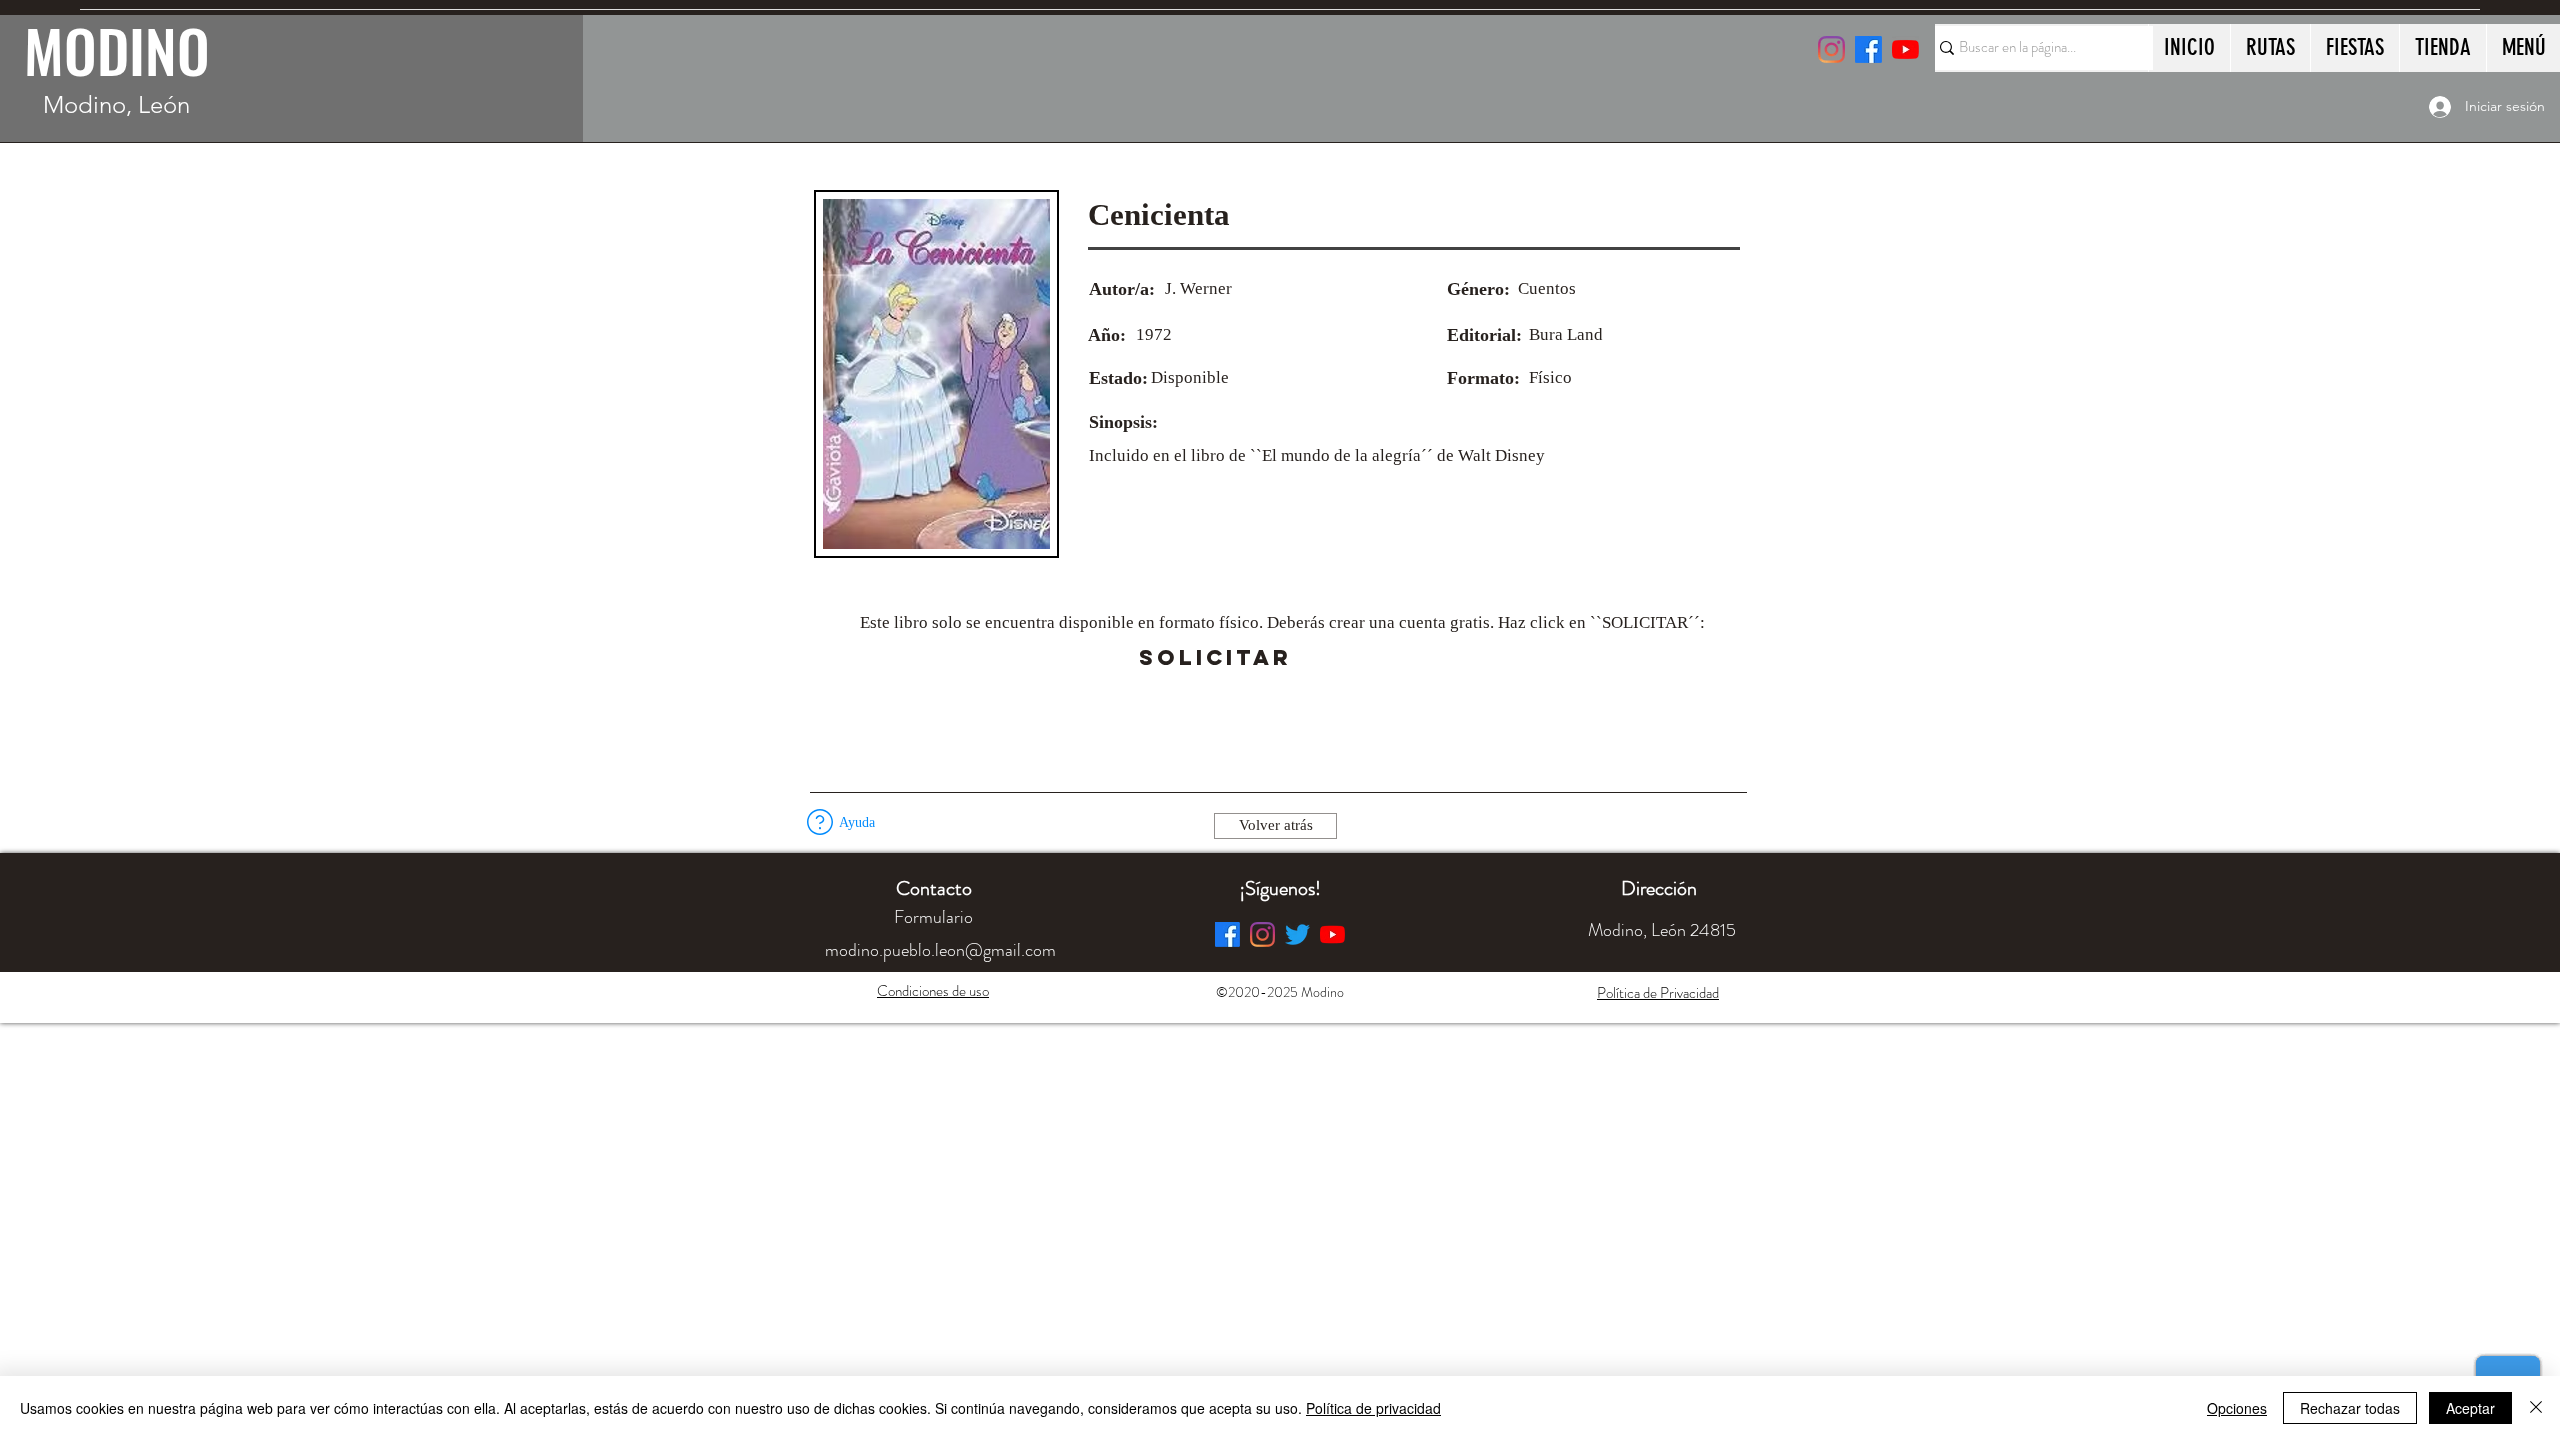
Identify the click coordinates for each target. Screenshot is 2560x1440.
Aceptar (2470, 1408)
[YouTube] (1905, 49)
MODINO (117, 50)
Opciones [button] (2237, 1408)
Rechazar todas (2350, 1408)
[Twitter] (1297, 934)
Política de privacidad (1373, 1408)
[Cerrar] (2536, 1408)
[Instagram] (1831, 49)
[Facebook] (1227, 934)
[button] (1347, 658)
